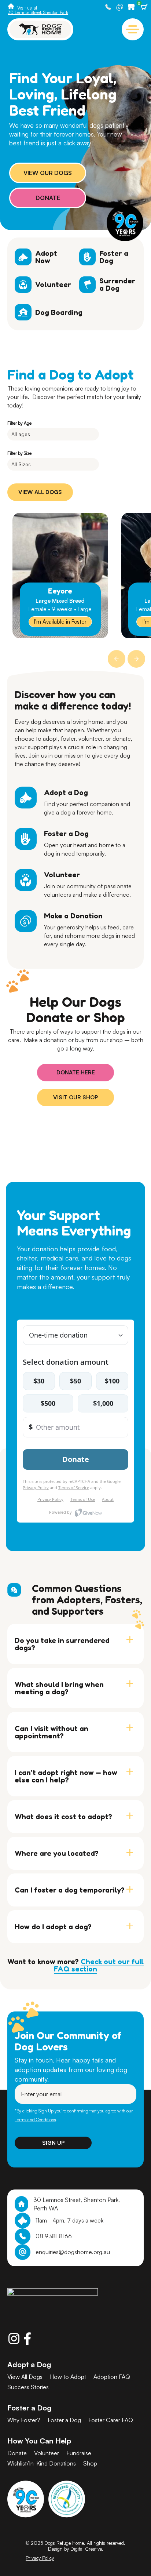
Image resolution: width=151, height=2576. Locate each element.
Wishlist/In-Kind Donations (42, 2463)
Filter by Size (19, 453)
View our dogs (48, 173)
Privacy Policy (40, 2558)
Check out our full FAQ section (99, 1965)
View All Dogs (25, 2377)
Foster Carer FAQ (111, 2420)
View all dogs (40, 492)
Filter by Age (19, 423)
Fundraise (79, 2453)
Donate (121, 7)
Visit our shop (75, 1097)
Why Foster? (24, 2420)
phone (109, 7)
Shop (133, 7)
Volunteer (47, 2453)
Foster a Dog (64, 2420)
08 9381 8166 (54, 2236)
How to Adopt (68, 2377)
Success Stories (28, 2387)
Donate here (76, 1072)
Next (136, 658)
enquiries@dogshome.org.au (73, 2252)
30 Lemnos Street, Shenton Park (38, 12)
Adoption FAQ (112, 2377)
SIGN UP (53, 2143)
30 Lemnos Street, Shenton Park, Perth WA (77, 2204)
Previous (116, 658)
